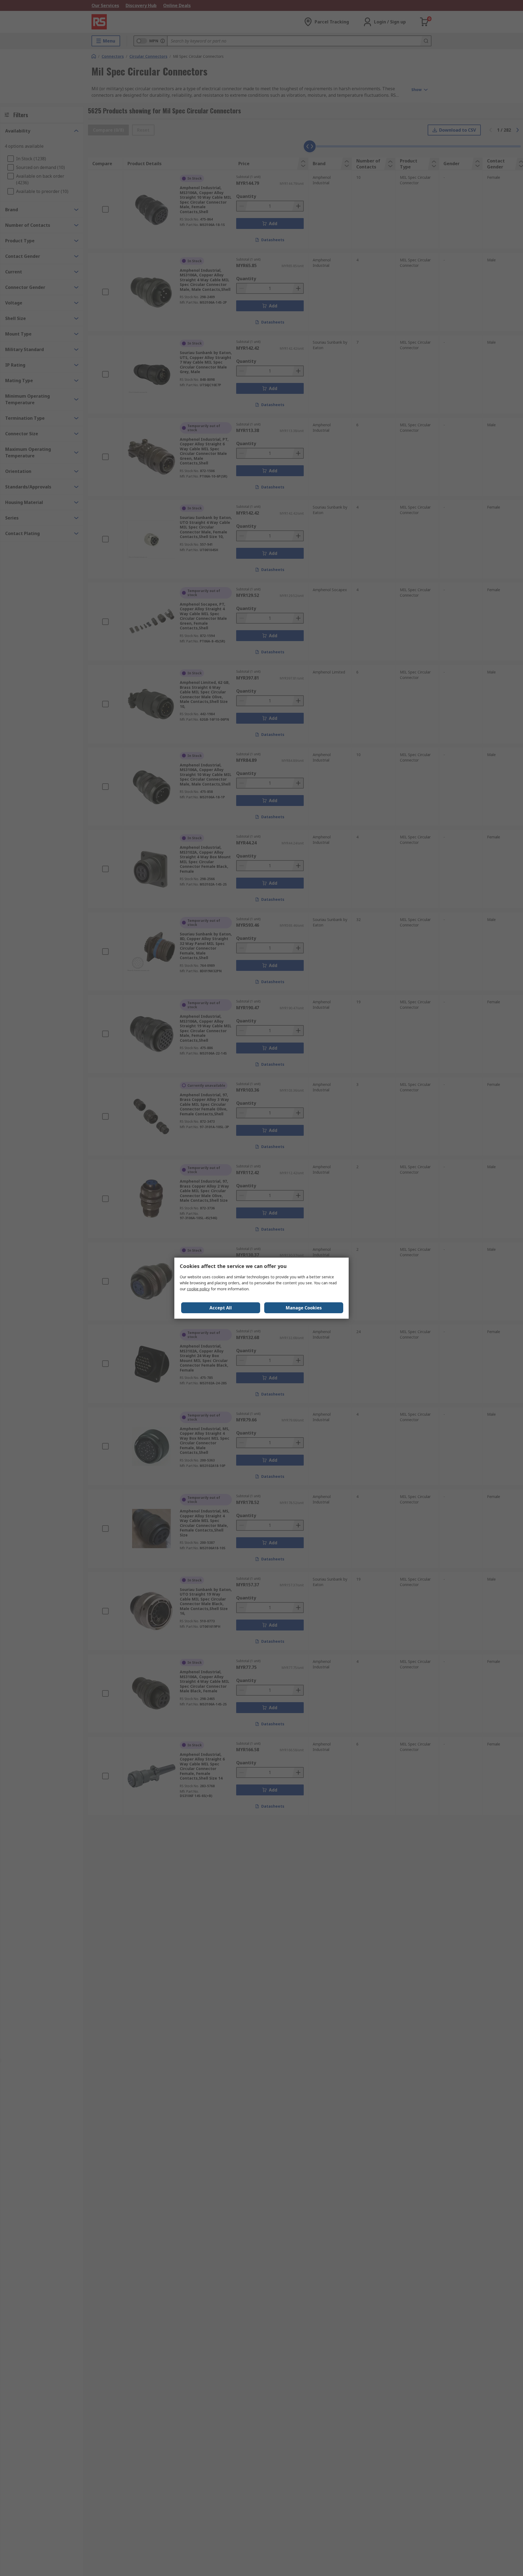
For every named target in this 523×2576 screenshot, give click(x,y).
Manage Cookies (304, 1308)
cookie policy (198, 1289)
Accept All (221, 1308)
